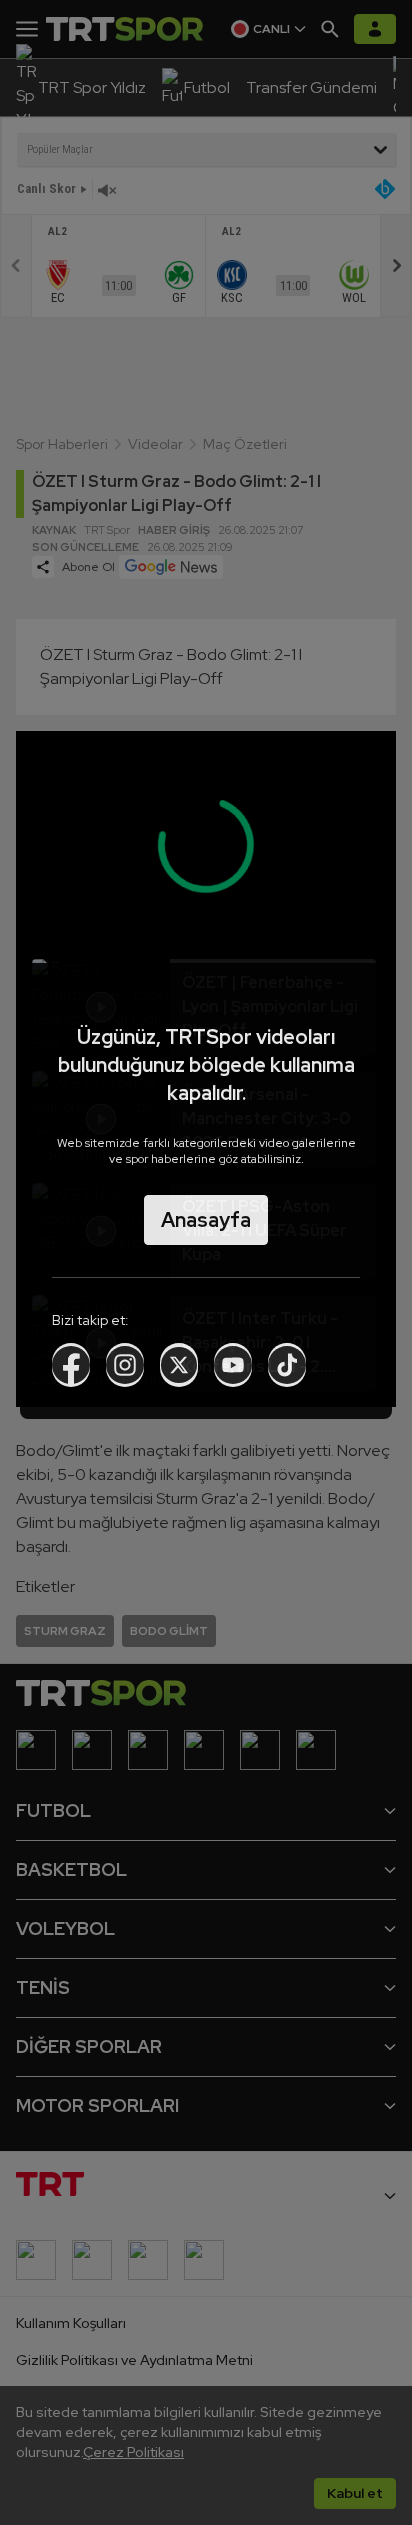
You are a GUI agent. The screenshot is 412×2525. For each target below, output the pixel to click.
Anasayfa (206, 1220)
